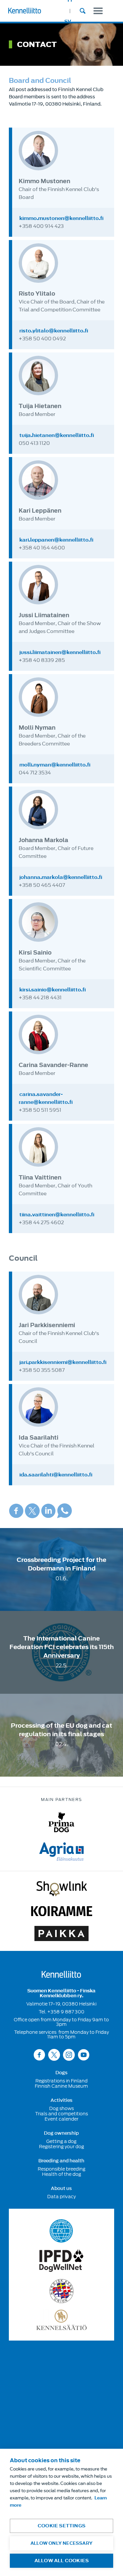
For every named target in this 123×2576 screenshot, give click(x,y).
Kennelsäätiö (61, 2320)
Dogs (61, 2073)
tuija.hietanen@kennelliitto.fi (57, 435)
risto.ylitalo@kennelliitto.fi (54, 331)
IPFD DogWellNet (61, 2261)
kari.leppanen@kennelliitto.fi (56, 540)
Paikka (61, 1933)
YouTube (84, 2055)
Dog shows (61, 2108)
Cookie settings (61, 2526)
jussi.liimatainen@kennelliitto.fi (60, 652)
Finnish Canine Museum (61, 2086)
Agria (61, 1852)
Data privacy (61, 2197)
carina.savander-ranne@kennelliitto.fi (46, 1098)
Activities (61, 2101)
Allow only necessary (61, 2543)
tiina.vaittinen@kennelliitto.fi (57, 1215)
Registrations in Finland (61, 2081)
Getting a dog (61, 2141)
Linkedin (48, 1511)
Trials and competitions (61, 2114)
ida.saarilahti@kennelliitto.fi (56, 1475)
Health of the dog (61, 2174)
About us (61, 2189)
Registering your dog (61, 2147)
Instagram (69, 2055)
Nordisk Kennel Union (61, 2291)
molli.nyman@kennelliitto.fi (55, 765)
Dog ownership (61, 2133)
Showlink (62, 1889)
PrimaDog (61, 1822)
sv (68, 22)
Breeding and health (61, 2161)
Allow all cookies (61, 2561)
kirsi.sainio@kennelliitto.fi (53, 990)
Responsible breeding (61, 2169)
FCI (61, 2231)
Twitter (32, 1511)
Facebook (16, 1511)
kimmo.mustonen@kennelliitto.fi (61, 218)
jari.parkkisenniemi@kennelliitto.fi (63, 1362)
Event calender (61, 2119)
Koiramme (62, 1911)
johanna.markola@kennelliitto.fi (61, 877)
